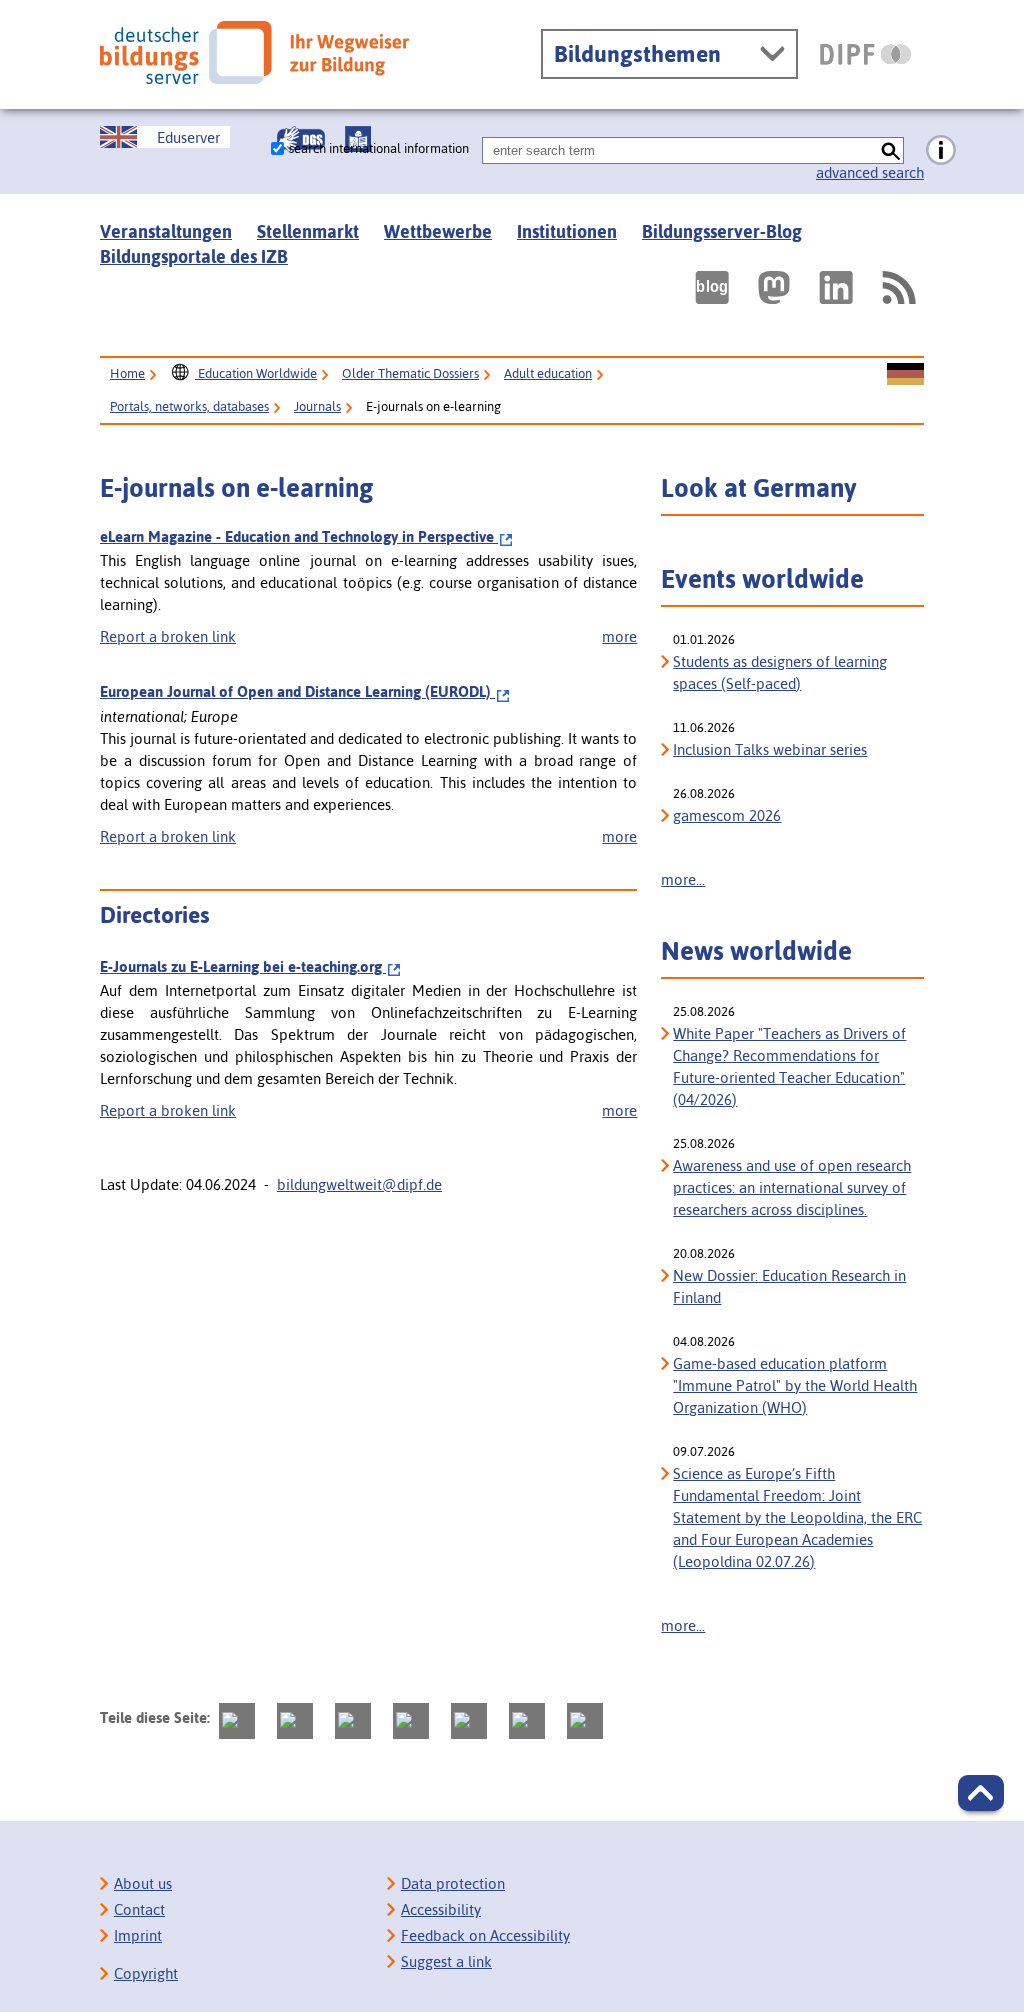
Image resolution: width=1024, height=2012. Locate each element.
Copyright (146, 1973)
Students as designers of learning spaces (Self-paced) (780, 672)
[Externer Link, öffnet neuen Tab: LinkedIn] (836, 287)
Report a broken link (168, 636)
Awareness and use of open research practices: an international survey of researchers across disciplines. (792, 1187)
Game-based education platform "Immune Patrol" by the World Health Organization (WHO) (795, 1385)
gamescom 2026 (727, 815)
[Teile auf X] (353, 1721)
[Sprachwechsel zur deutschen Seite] (905, 375)
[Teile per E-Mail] (527, 1721)
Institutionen (567, 231)
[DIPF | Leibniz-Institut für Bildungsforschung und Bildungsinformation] (865, 54)
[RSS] (898, 287)
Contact (139, 1909)
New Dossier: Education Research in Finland (789, 1286)
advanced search (870, 172)
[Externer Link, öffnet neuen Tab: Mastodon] (774, 287)
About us (143, 1883)
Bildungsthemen (637, 54)
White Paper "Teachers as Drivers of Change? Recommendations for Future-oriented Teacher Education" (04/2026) (789, 1066)
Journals (317, 406)
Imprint (138, 1935)
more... (683, 879)
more (619, 636)
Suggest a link (446, 1961)
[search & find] (890, 150)
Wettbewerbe (438, 231)
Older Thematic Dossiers (410, 373)
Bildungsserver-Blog (722, 231)
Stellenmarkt (308, 231)
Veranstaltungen (166, 231)
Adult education (548, 373)
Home (127, 373)
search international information (379, 148)
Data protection (453, 1883)
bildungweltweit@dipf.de (359, 1184)
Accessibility (441, 1909)
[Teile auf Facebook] (295, 1721)
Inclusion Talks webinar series (770, 749)
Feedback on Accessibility (485, 1935)
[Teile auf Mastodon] (237, 1721)
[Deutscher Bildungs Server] (254, 52)
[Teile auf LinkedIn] (469, 1721)
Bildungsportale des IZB (194, 256)
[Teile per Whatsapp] (411, 1721)
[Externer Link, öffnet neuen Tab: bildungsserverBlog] (712, 287)
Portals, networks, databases (189, 406)
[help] (941, 151)
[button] (981, 1793)
